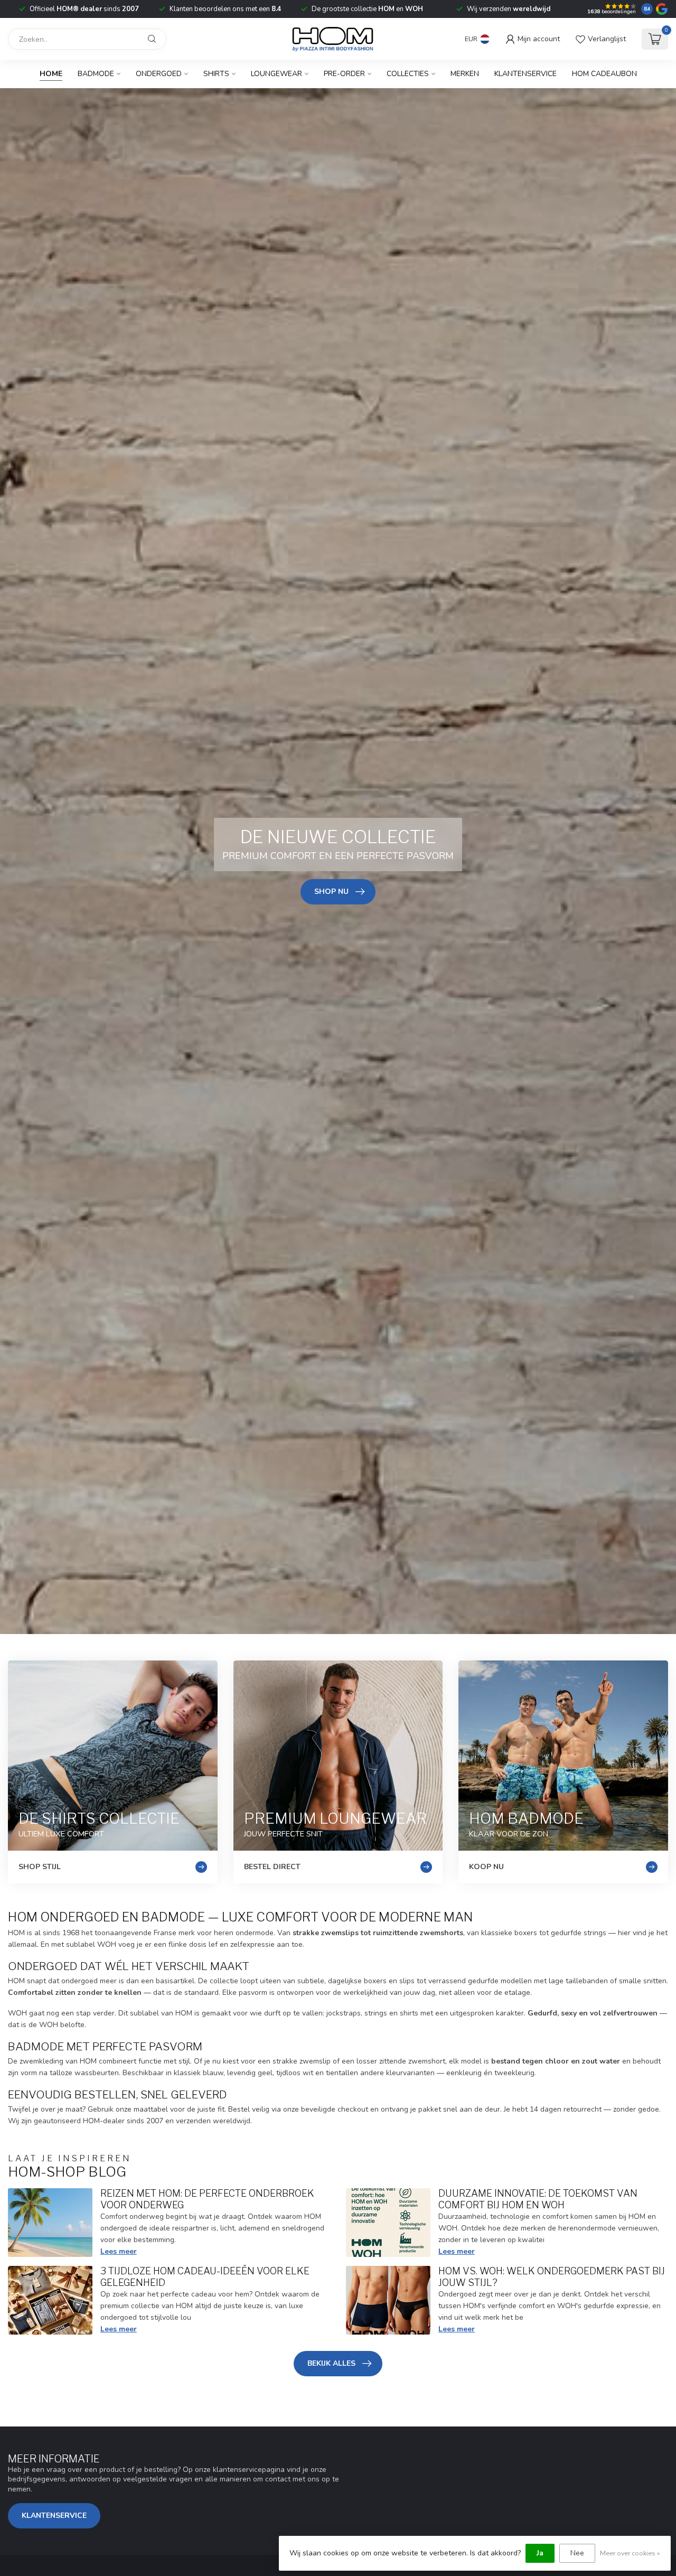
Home (51, 74)
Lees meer (119, 2251)
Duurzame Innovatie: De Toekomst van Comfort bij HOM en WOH (538, 2199)
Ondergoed (159, 74)
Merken (465, 74)
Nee (577, 2553)
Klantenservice (525, 74)
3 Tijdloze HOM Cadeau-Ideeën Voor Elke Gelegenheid (205, 2276)
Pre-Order (344, 74)
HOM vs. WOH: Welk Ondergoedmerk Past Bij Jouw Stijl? (552, 2276)
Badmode (96, 74)
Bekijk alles (331, 2363)
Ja (540, 2553)
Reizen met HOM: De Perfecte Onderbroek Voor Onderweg (207, 2199)
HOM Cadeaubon (604, 74)
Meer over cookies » (630, 2553)
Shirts (216, 74)
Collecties (408, 74)
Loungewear (276, 74)
